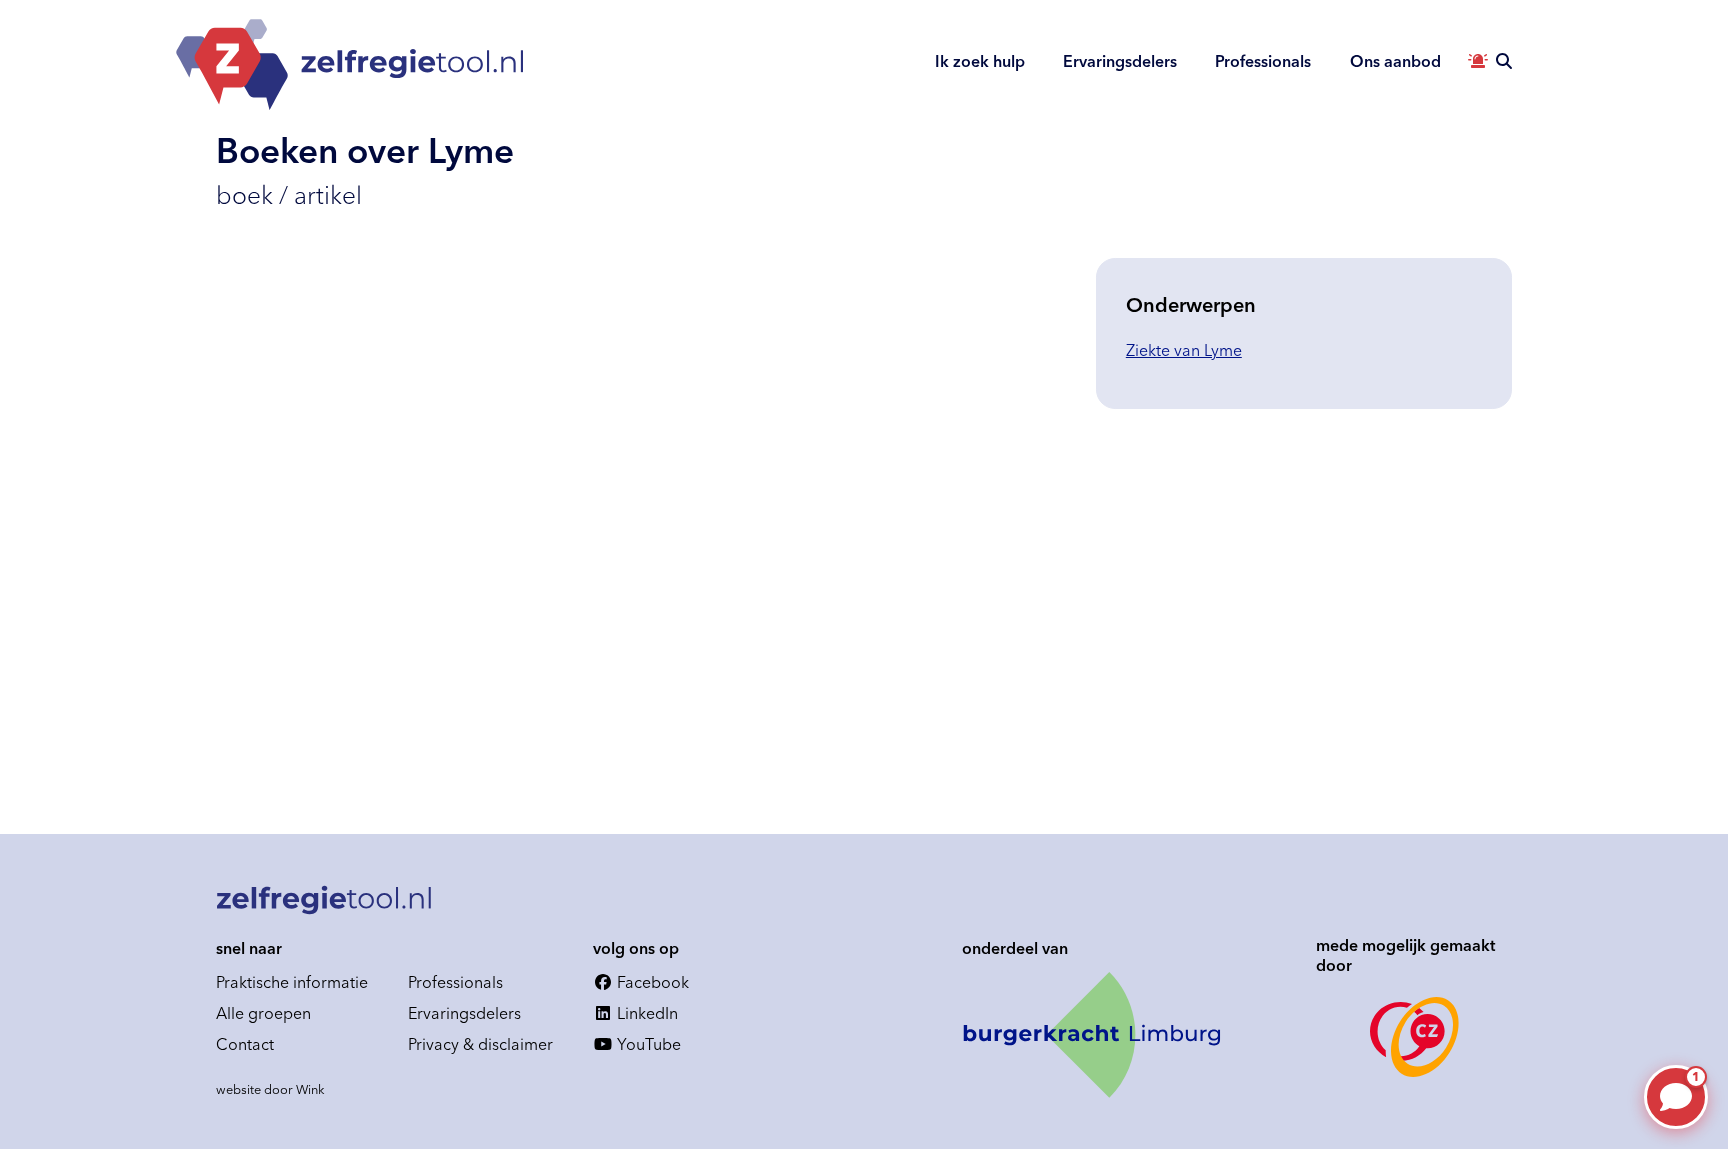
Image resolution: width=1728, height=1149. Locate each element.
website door (270, 1089)
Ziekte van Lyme (1184, 350)
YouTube (647, 1044)
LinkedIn (645, 1013)
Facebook (651, 982)
